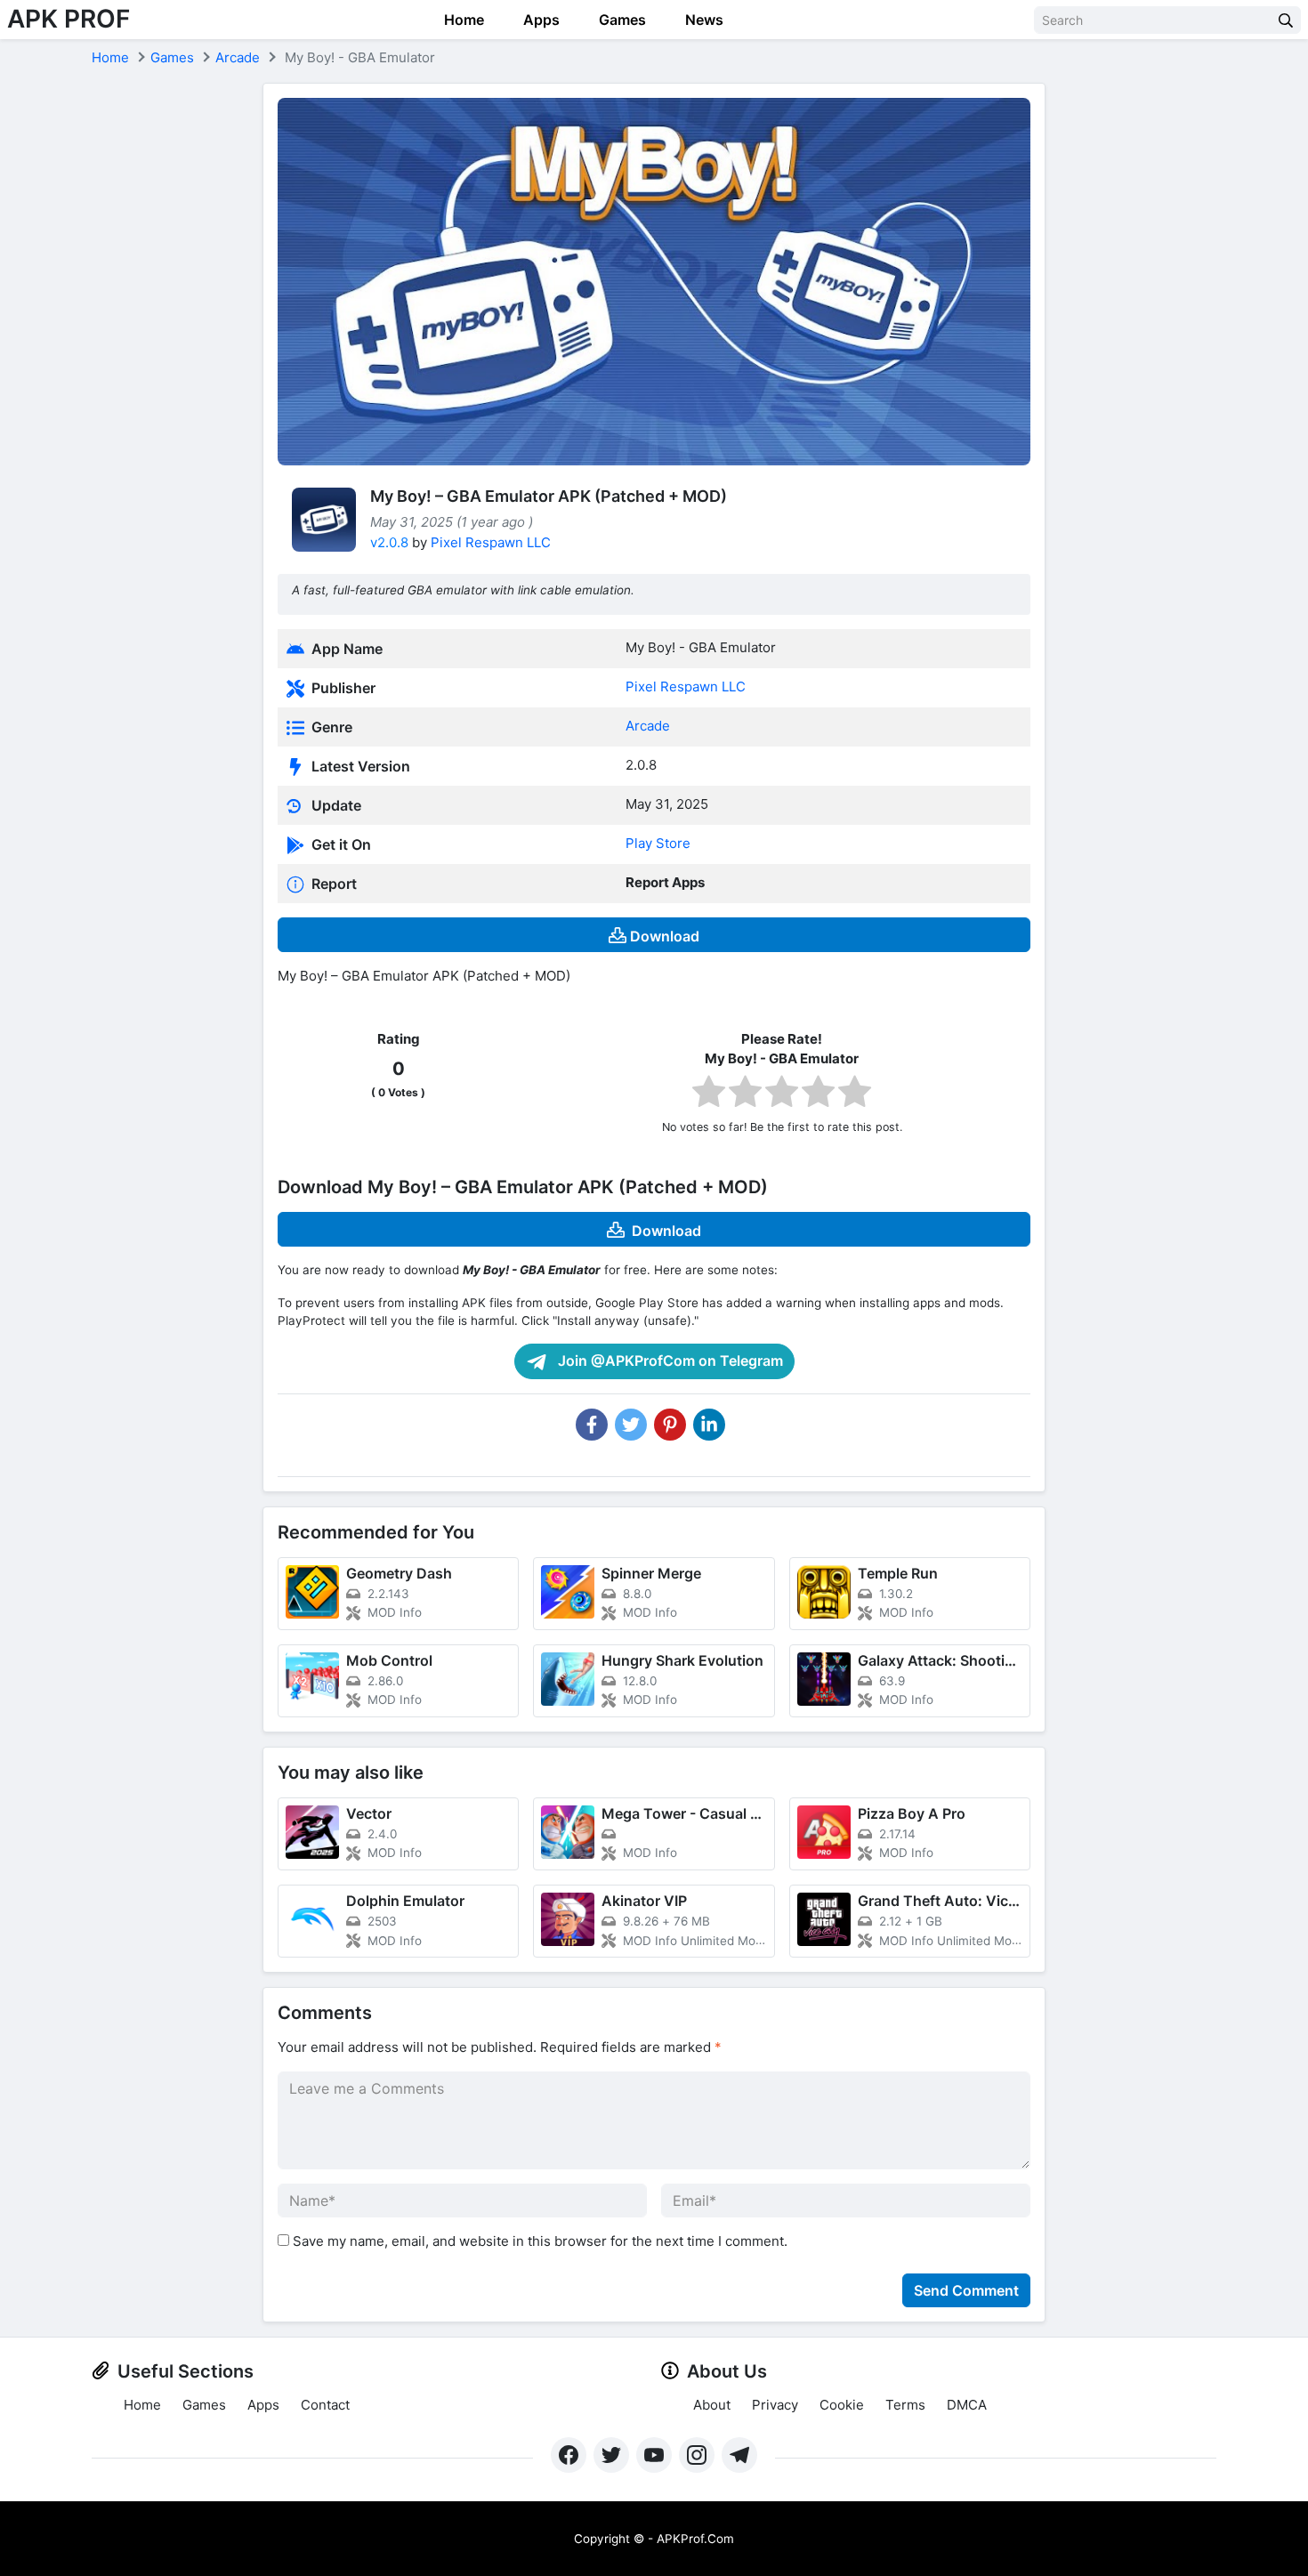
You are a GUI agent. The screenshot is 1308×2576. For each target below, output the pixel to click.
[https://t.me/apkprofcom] (739, 2455)
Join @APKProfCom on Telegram (669, 1361)
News (702, 20)
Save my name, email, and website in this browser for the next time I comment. (540, 2241)
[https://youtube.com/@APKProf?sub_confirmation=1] (654, 2455)
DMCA (967, 2405)
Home (462, 20)
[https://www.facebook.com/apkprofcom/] (569, 2455)
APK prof (69, 19)
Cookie (842, 2405)
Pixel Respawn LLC (491, 542)
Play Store (658, 843)
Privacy (775, 2405)
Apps (540, 20)
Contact (325, 2405)
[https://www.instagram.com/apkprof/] (697, 2455)
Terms (905, 2405)
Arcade (238, 57)
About (712, 2405)
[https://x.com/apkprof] (611, 2455)
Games (621, 20)
